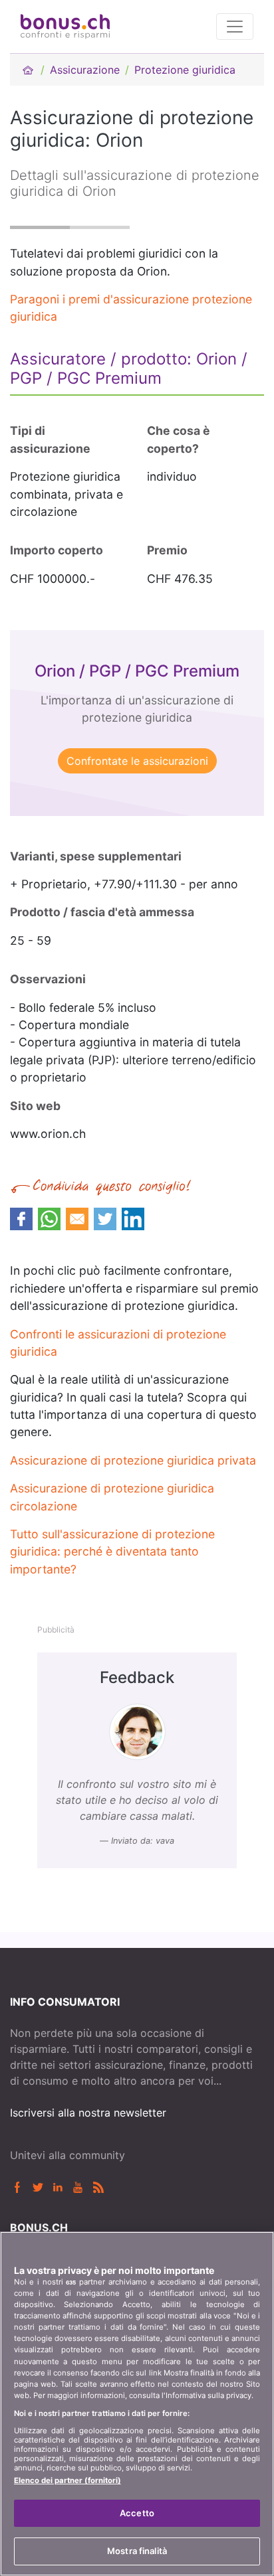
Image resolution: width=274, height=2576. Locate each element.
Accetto (137, 2513)
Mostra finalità (137, 2551)
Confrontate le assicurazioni (137, 761)
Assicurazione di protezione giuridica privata (133, 1460)
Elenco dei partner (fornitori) (68, 2480)
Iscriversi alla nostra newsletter (88, 2113)
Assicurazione (85, 70)
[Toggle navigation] (235, 27)
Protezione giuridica (185, 70)
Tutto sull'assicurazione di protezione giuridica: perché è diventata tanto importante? (112, 1552)
